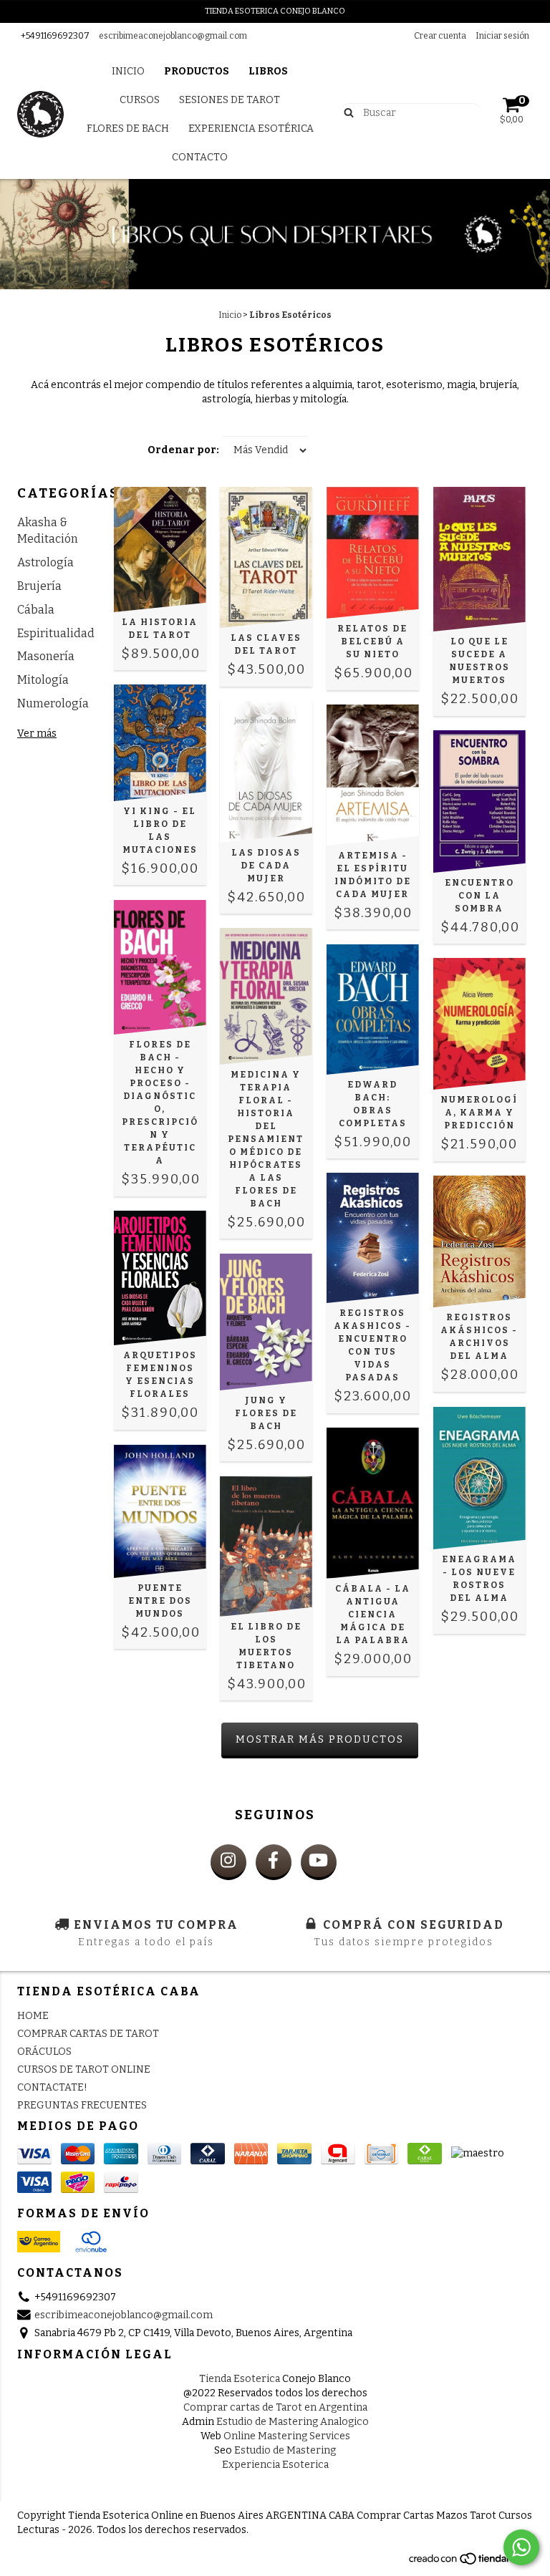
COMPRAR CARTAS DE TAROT (88, 2034)
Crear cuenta (440, 36)
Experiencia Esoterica (275, 2465)
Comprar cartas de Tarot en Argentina (275, 2407)
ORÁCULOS (44, 2052)
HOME (33, 2016)
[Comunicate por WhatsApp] (521, 2547)
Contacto (200, 157)
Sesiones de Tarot (230, 100)
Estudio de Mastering (285, 2450)
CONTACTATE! (52, 2087)
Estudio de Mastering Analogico (293, 2422)
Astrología (45, 562)
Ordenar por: (183, 450)
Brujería (39, 586)
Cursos (140, 100)
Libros (268, 71)
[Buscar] (346, 112)
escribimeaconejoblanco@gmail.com (173, 36)
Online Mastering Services (287, 2436)
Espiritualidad (56, 633)
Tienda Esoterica (240, 2379)
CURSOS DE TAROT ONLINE (84, 2069)
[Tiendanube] (470, 2562)
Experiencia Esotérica (251, 129)
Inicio (128, 71)
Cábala (36, 610)
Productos (197, 71)
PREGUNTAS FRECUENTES (82, 2105)
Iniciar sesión (502, 36)
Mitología (43, 680)
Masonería (46, 656)
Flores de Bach (128, 129)
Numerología (53, 703)
